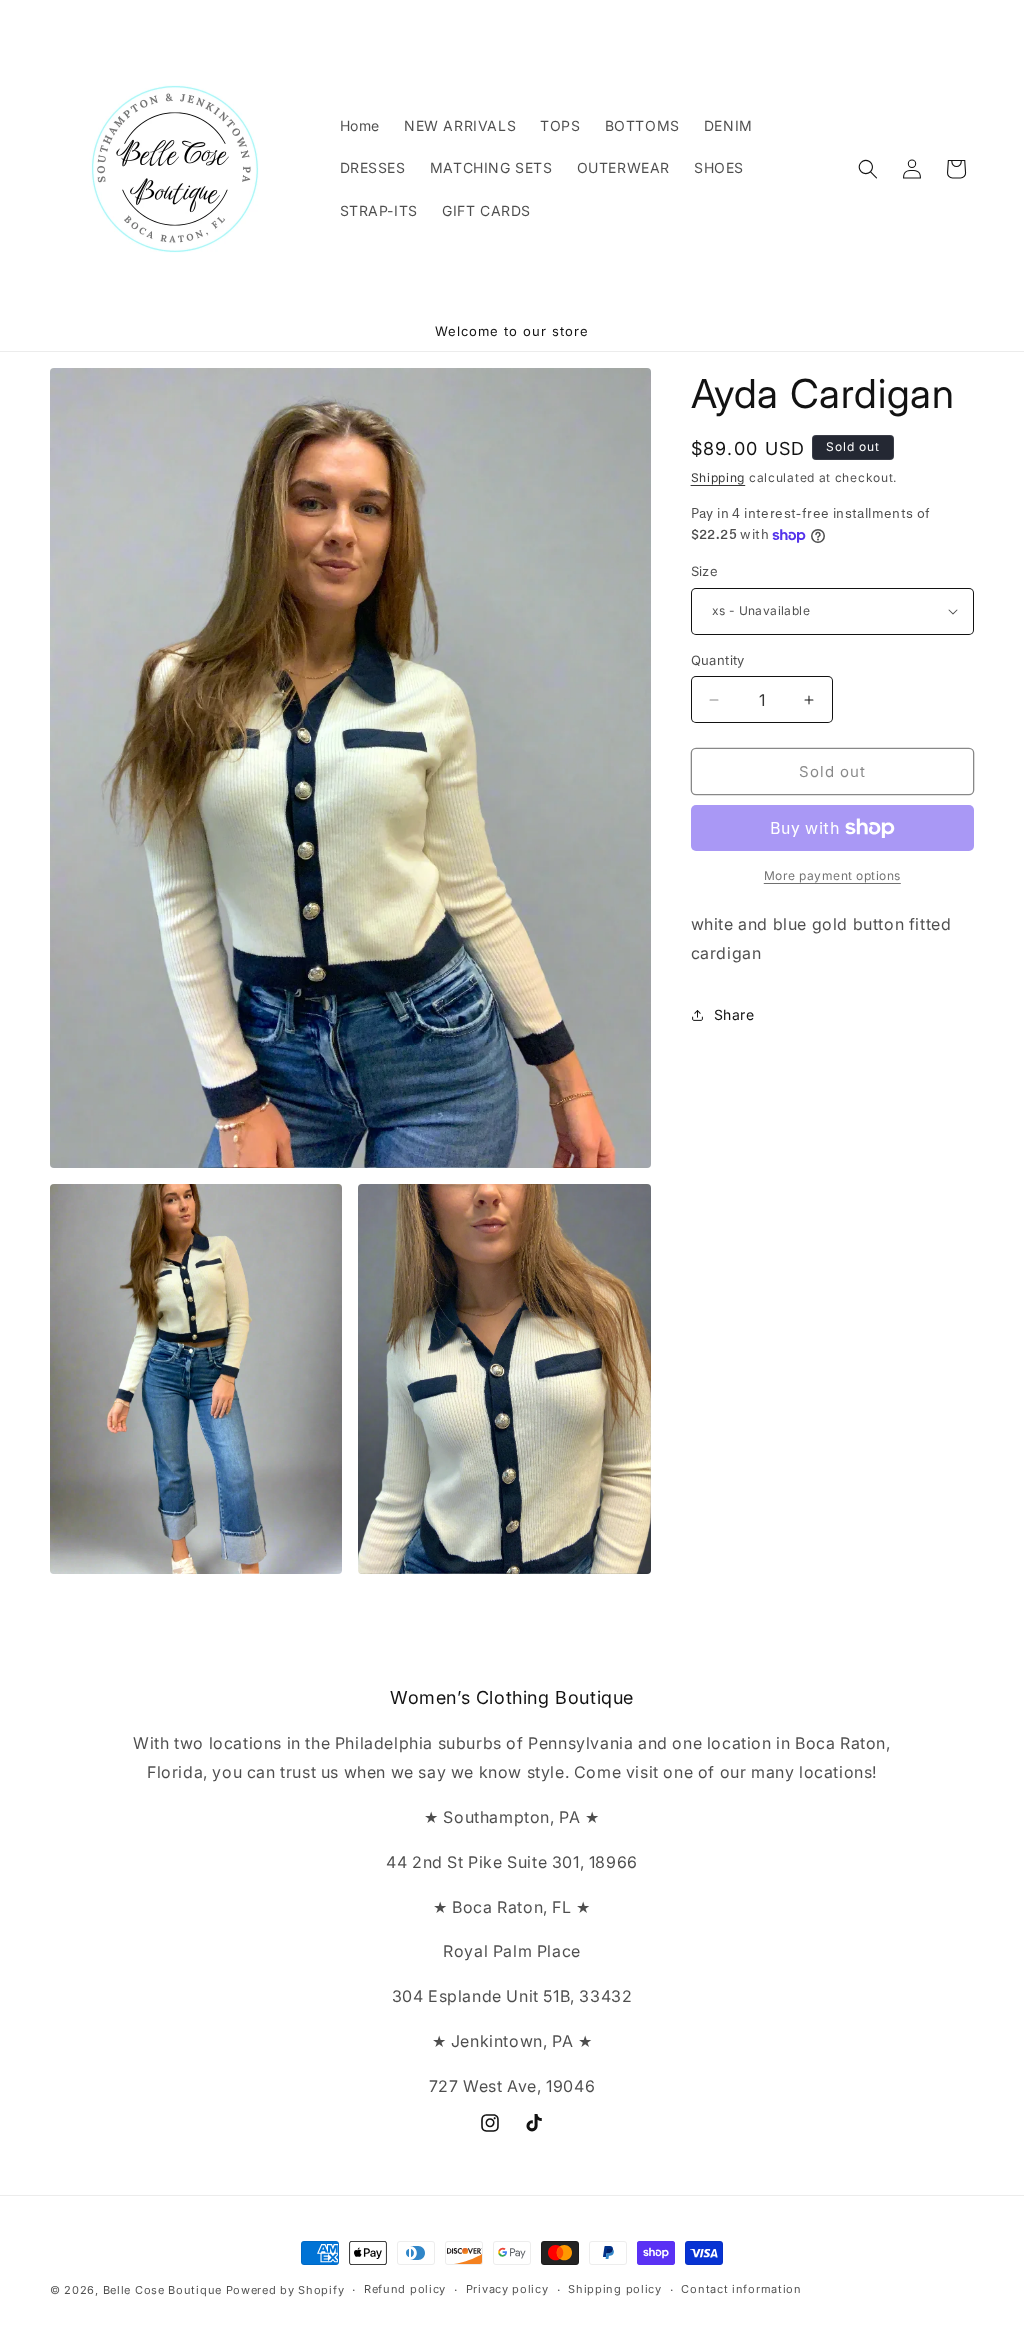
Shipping (718, 477)
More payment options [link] (832, 875)
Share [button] (734, 1014)
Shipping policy (615, 2289)
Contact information (741, 2289)
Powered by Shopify (285, 2290)
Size (705, 571)
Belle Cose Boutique (162, 2290)
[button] (868, 169)
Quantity (718, 660)
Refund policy (405, 2289)
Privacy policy (507, 2289)
